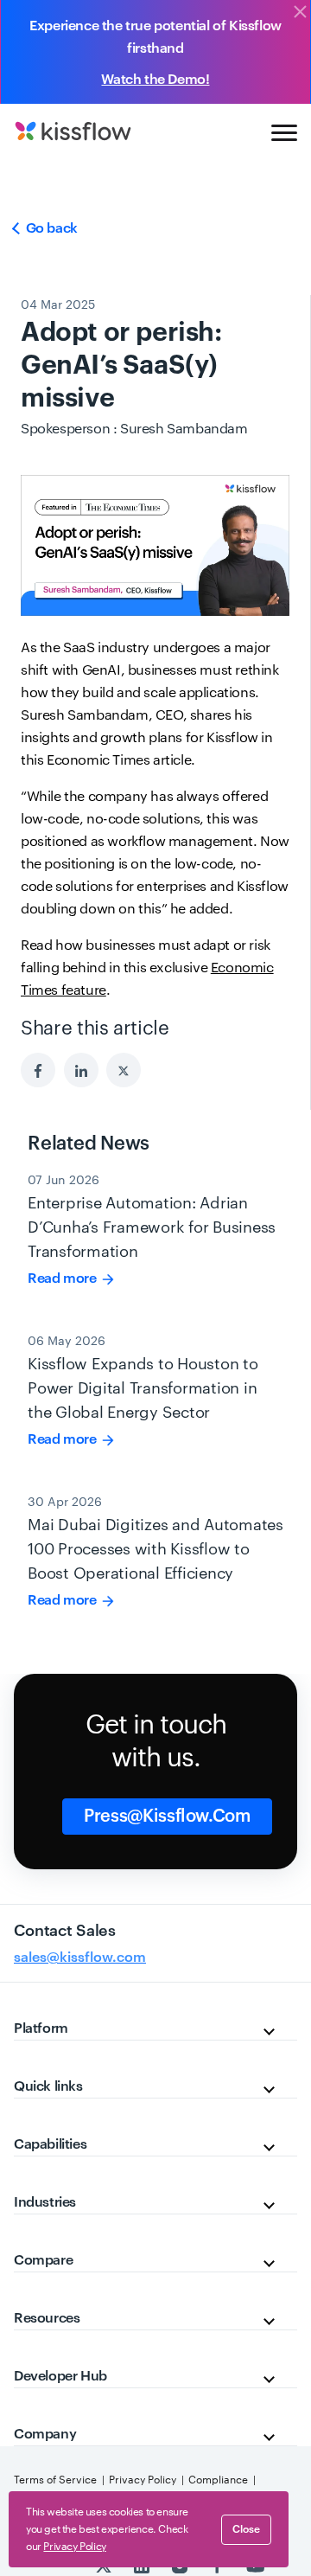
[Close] (300, 13)
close (246, 2529)
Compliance (218, 2480)
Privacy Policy (143, 2480)
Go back (50, 228)
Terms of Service (55, 2480)
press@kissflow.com (167, 1817)
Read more (63, 1278)
